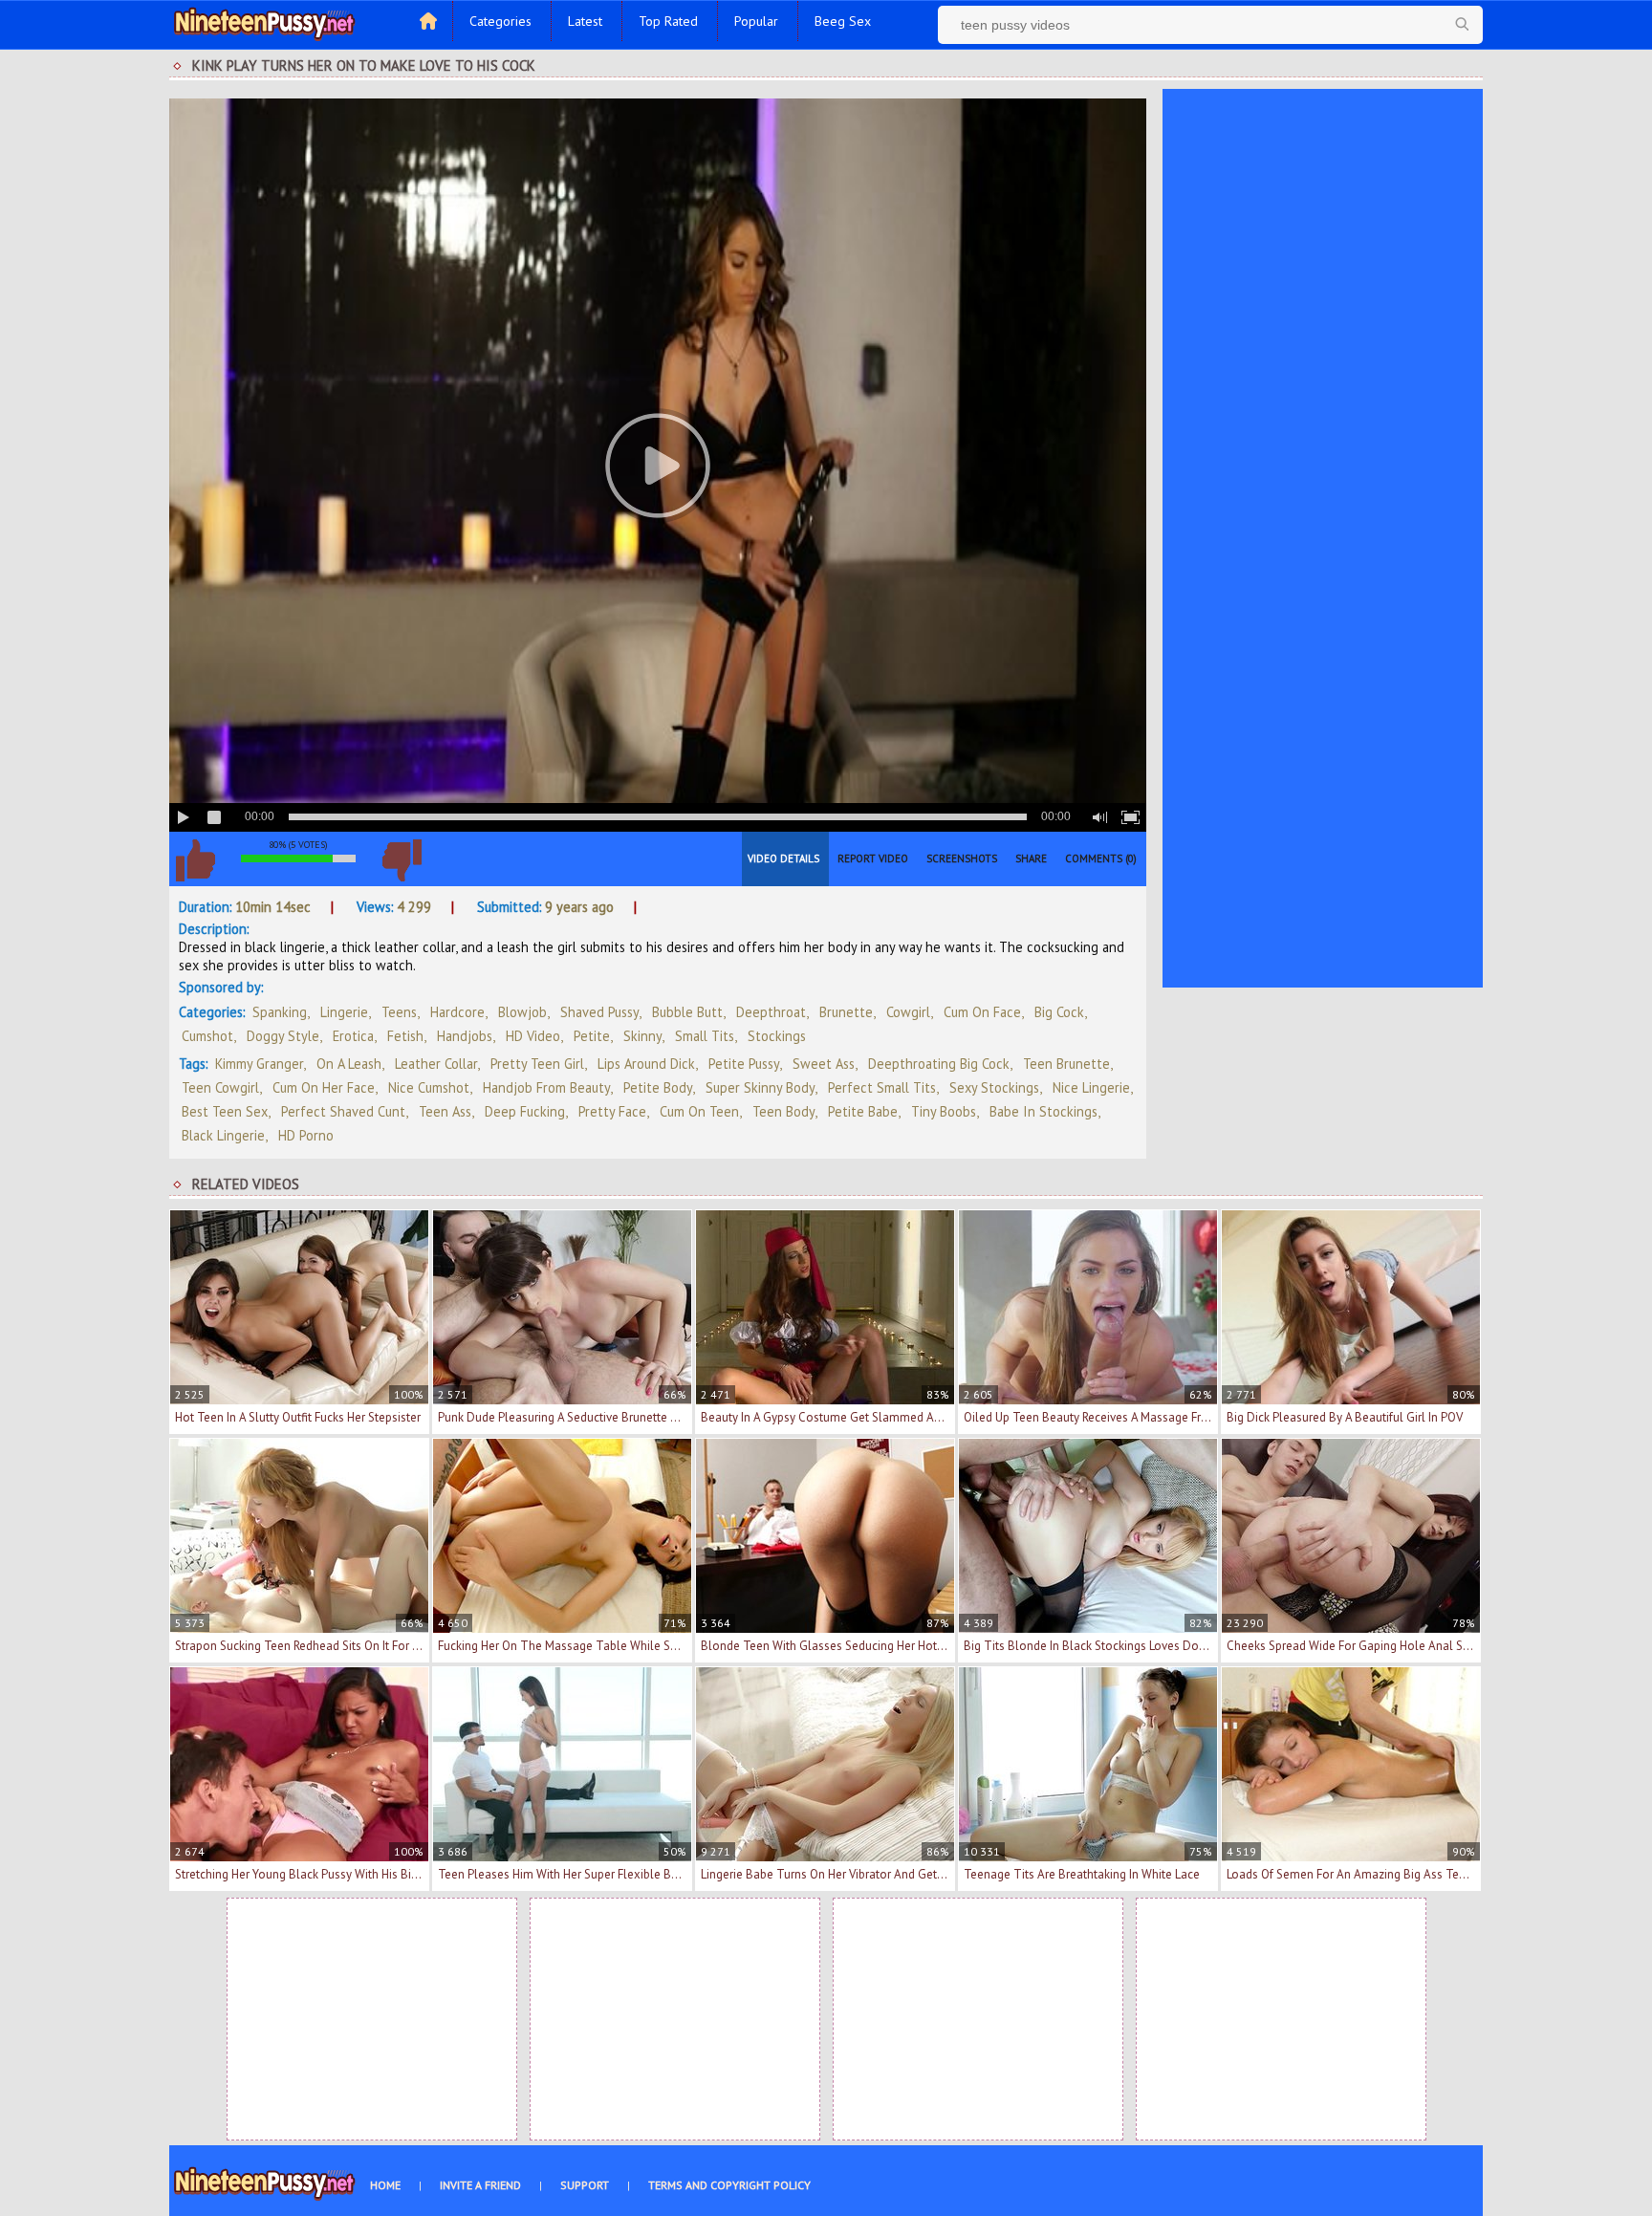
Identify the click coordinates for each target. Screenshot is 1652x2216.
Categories (500, 21)
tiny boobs (944, 1111)
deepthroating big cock (939, 1064)
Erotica (353, 1036)
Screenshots (962, 858)
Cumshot (207, 1036)
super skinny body (760, 1087)
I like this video (195, 860)
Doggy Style (283, 1036)
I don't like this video (402, 860)
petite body (658, 1087)
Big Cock (1059, 1012)
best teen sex (225, 1111)
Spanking (280, 1012)
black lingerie (223, 1135)
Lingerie (344, 1012)
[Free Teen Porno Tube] (265, 22)
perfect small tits (882, 1087)
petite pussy (744, 1064)
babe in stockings (1043, 1111)
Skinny (642, 1036)
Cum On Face (982, 1012)
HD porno (306, 1135)
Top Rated (668, 21)
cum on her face (324, 1087)
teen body (783, 1111)
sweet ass (824, 1064)
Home (385, 2185)
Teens (399, 1012)
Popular (756, 21)
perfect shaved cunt (343, 1111)
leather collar (436, 1064)
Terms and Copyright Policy (729, 2185)
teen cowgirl (220, 1087)
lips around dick (646, 1064)
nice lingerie (1091, 1087)
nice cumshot (429, 1087)
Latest (585, 21)
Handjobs (465, 1036)
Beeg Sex (843, 21)
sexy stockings (994, 1087)
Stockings (777, 1036)
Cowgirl (908, 1012)
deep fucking (525, 1111)
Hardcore (457, 1012)
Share (1031, 858)
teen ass (445, 1111)
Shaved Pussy (599, 1012)
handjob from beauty (546, 1087)
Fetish (405, 1036)
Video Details (783, 858)
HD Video (533, 1036)
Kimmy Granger (259, 1064)
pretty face (612, 1111)
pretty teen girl (537, 1064)
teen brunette (1066, 1064)
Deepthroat (771, 1012)
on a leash (349, 1064)
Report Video (873, 858)
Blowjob (522, 1012)
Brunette (846, 1012)
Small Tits (705, 1036)
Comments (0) (1101, 858)
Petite (592, 1036)
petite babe (863, 1111)
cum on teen (699, 1111)
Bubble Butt (687, 1012)
